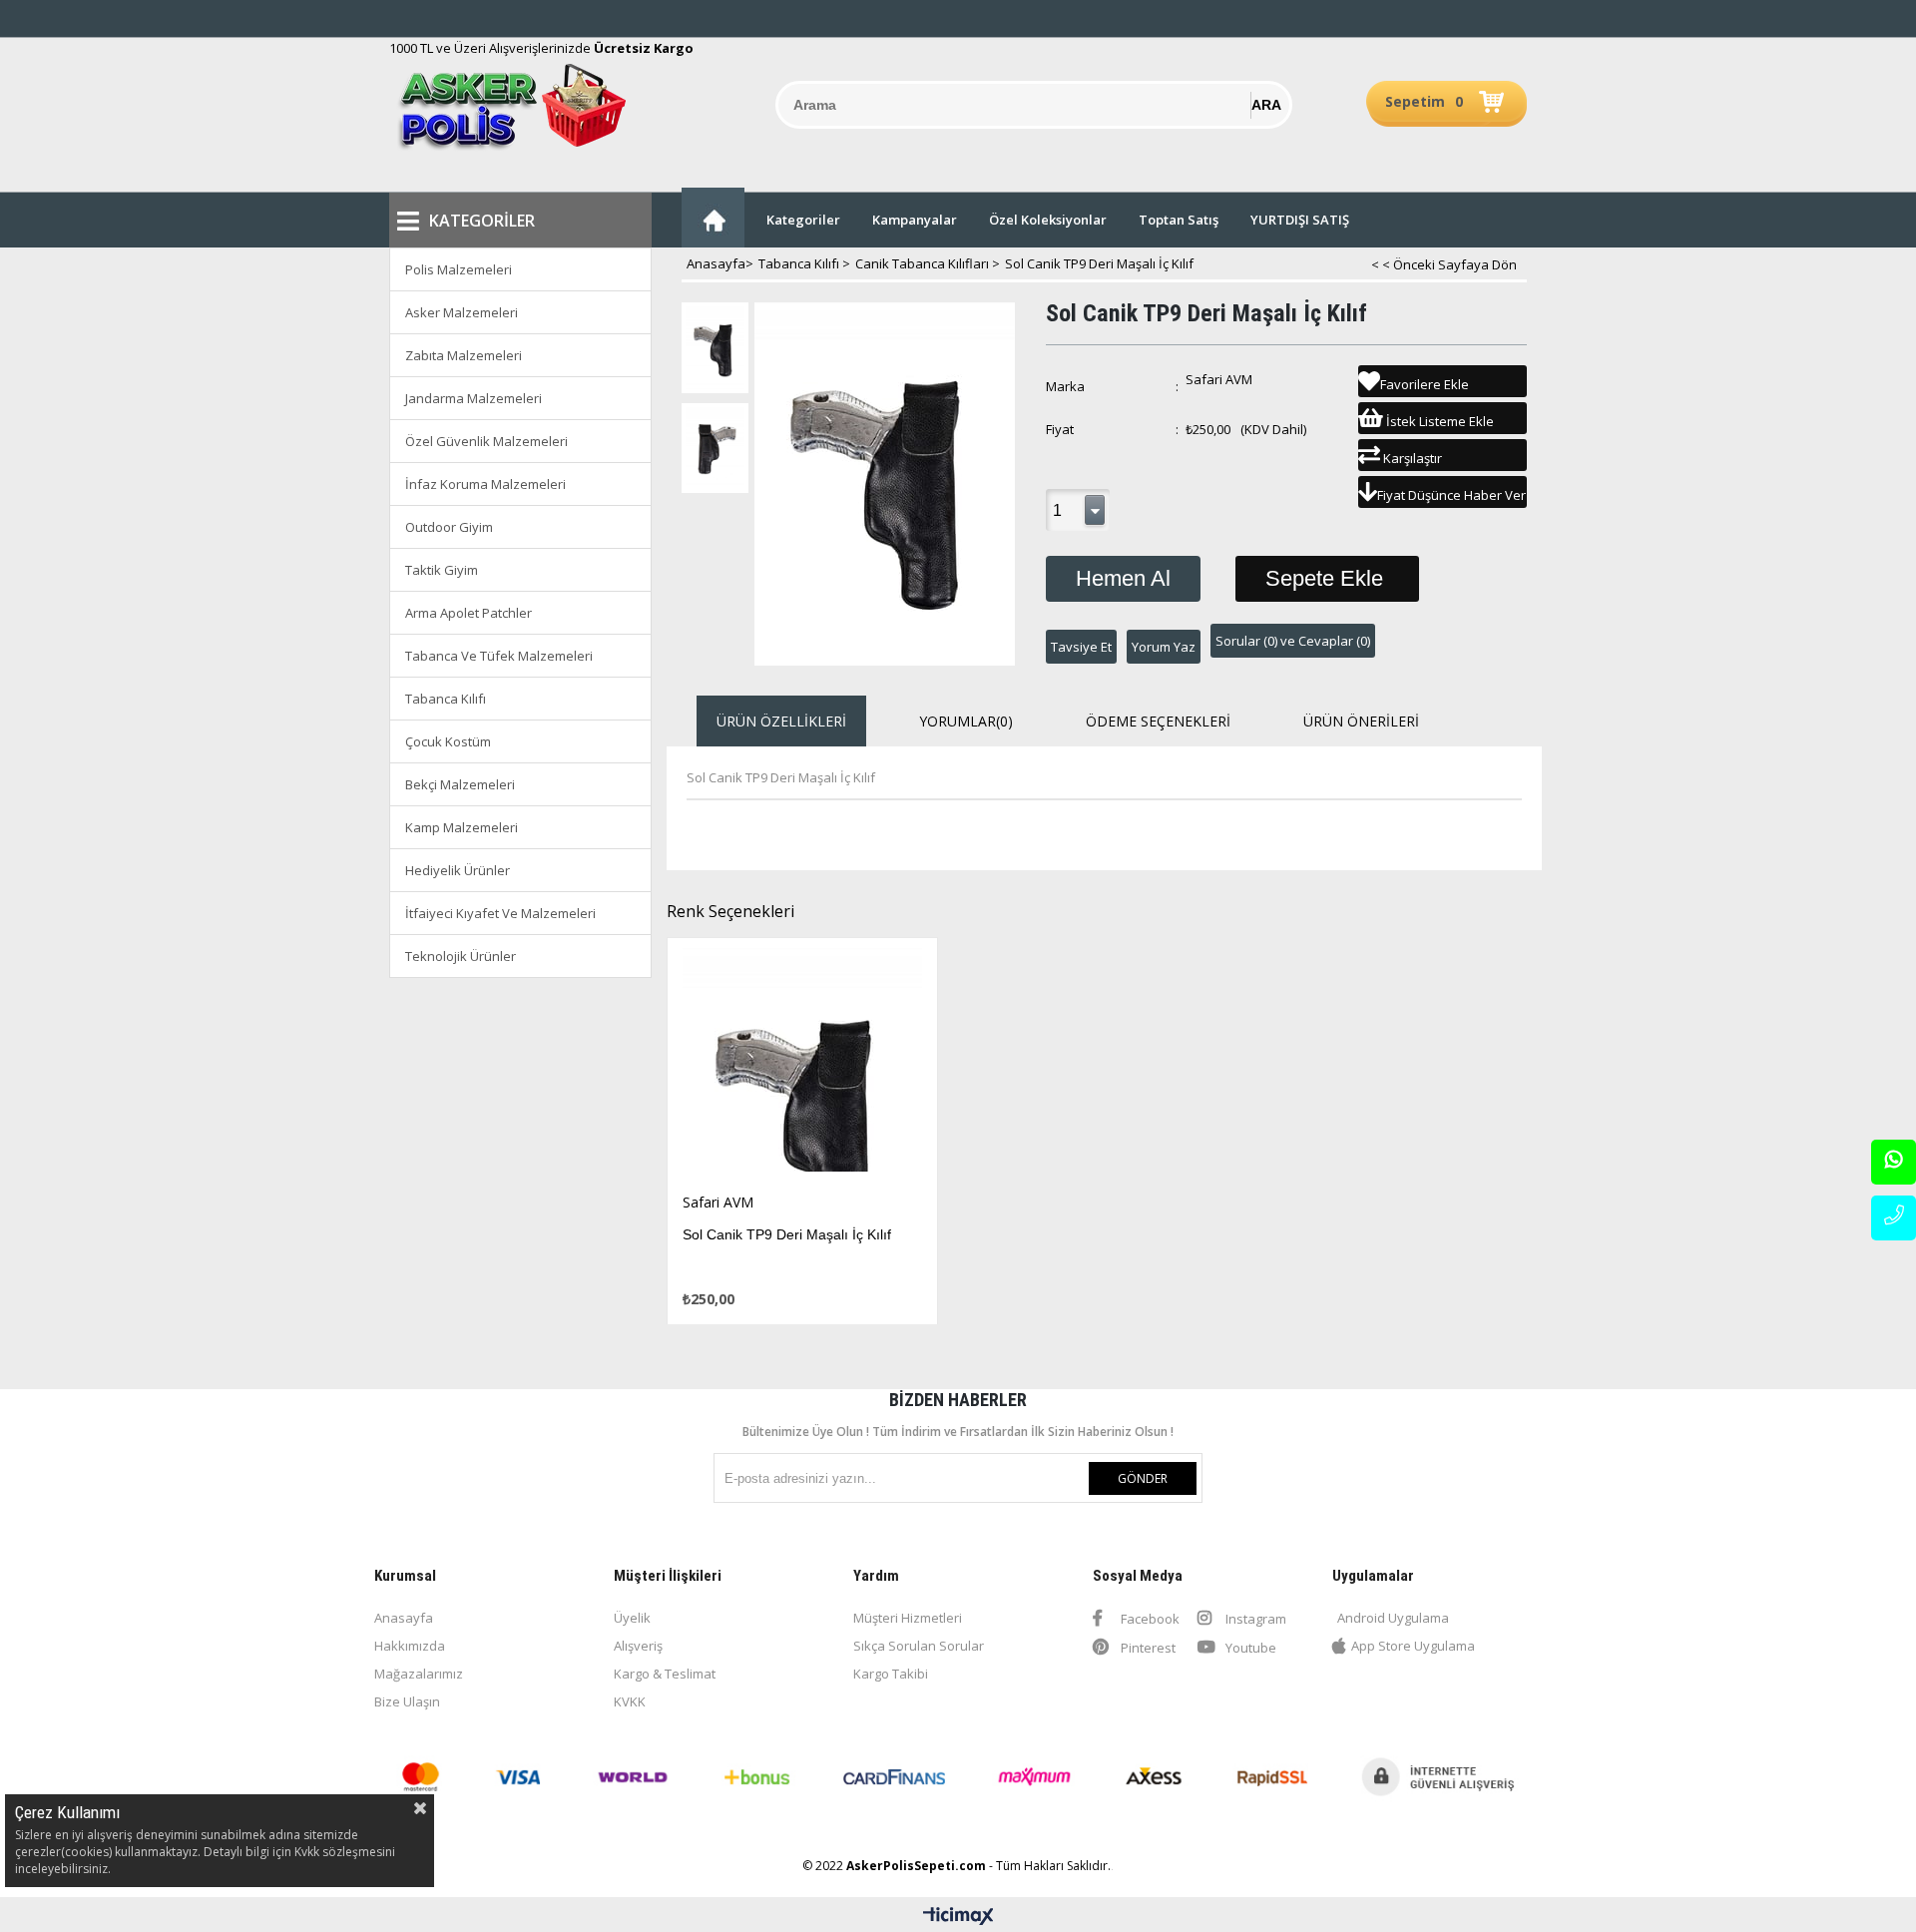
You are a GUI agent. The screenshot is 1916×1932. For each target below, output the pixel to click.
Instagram (1254, 1619)
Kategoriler (803, 220)
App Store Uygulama (1413, 1646)
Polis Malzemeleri (459, 269)
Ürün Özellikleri (781, 721)
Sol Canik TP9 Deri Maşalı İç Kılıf (787, 1234)
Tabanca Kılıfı (446, 699)
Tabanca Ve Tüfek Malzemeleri (499, 656)
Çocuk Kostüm (448, 741)
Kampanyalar (915, 220)
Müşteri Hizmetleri (908, 1618)
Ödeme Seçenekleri (1158, 721)
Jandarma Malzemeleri (474, 398)
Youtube (1249, 1648)
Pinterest (1147, 1648)
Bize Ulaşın (407, 1701)
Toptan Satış (1179, 220)
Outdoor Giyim (449, 527)
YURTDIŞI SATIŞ (1300, 220)
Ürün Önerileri (1361, 721)
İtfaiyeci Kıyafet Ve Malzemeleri (500, 913)
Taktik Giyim (442, 570)
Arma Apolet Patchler (469, 613)
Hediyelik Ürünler (458, 870)
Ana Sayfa (713, 218)
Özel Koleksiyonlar (1048, 220)
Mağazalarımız (419, 1674)
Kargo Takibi (891, 1674)
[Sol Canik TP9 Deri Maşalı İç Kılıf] (803, 1065)
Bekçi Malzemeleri (460, 784)
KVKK (630, 1701)
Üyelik (632, 1618)
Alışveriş (638, 1646)
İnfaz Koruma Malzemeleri (485, 484)
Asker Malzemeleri (462, 312)
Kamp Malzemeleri (462, 827)
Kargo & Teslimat (665, 1674)
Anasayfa (404, 1618)
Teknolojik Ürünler (461, 956)
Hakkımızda (410, 1646)
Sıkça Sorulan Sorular (919, 1646)
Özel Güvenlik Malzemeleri (486, 441)
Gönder (1143, 1478)
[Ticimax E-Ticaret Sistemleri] (958, 1917)
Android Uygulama (1393, 1618)
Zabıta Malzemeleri (464, 355)
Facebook (1149, 1619)
